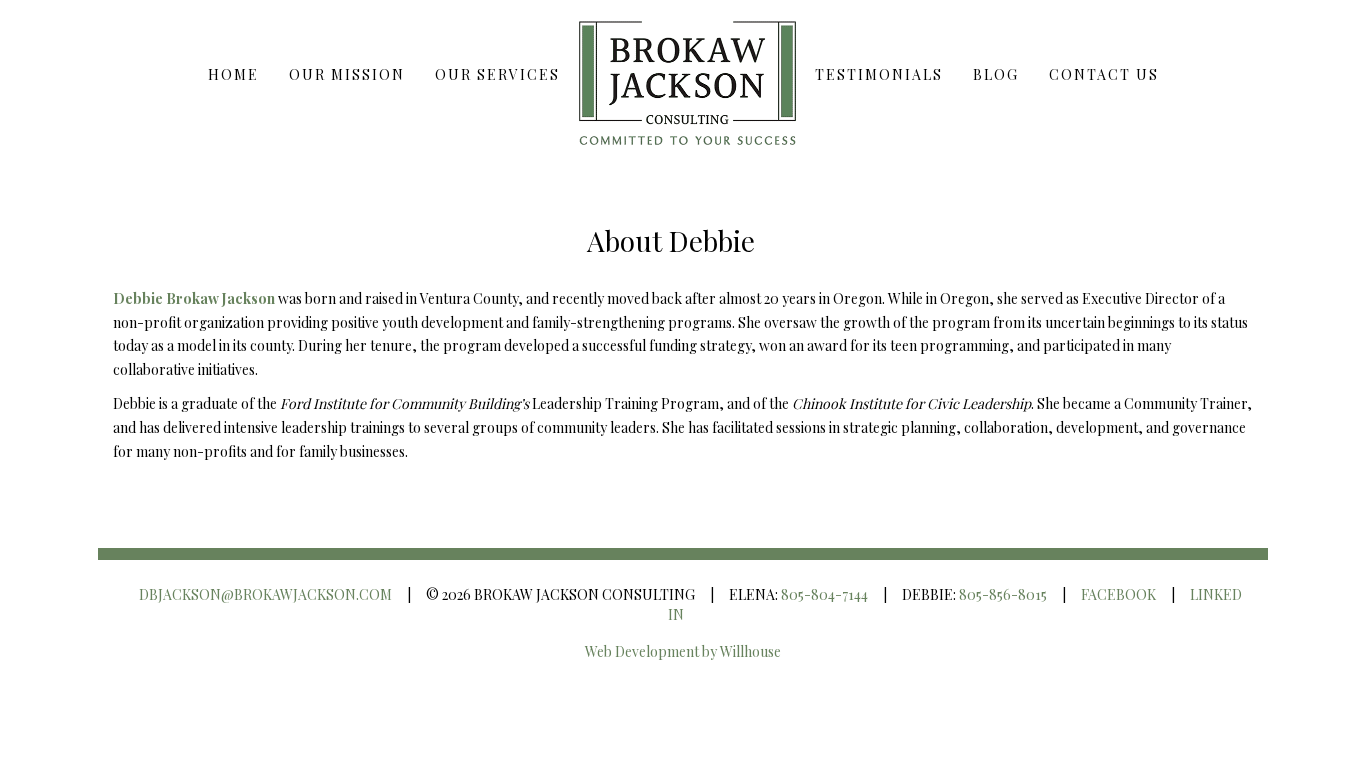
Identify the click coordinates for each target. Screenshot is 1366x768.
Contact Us (1104, 74)
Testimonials (879, 74)
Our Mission (347, 74)
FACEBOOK (1118, 594)
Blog (996, 74)
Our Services (497, 74)
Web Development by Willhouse (683, 651)
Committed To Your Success (687, 75)
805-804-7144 (824, 594)
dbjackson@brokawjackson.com (265, 594)
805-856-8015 (1003, 594)
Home (233, 74)
